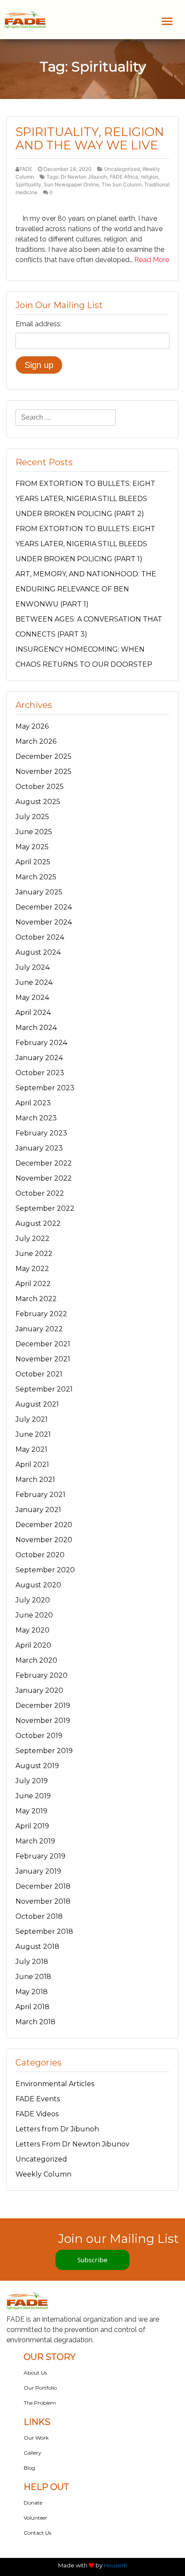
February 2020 (42, 1675)
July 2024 (32, 967)
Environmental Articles (55, 2084)
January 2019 (38, 1871)
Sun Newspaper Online (71, 184)
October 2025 (40, 787)
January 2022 (39, 1329)
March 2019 (35, 1841)
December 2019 (43, 1705)
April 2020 (33, 1645)
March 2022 (36, 1299)
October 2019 (39, 1736)
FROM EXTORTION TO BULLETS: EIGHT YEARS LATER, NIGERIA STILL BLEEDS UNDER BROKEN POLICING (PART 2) (85, 499)
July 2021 (32, 1419)
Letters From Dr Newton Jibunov (72, 2144)
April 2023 (33, 1103)
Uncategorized (122, 169)
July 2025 (32, 817)
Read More (152, 260)
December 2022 (44, 1163)
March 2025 (36, 877)
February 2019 (40, 1856)
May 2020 (32, 1630)
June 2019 (33, 1796)
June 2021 (33, 1434)
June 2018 (33, 1977)
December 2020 (44, 1525)
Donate (33, 2503)
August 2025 (38, 802)
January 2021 (38, 1510)
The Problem (40, 2403)
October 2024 (40, 937)
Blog (29, 2468)
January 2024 (39, 1058)
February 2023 (41, 1133)
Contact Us (37, 2533)
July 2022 (32, 1239)
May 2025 (32, 847)
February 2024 (41, 1043)
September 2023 (45, 1088)
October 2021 (39, 1374)
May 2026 (32, 726)
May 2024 (32, 997)
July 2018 (32, 1962)
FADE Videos (37, 2114)
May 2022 (32, 1269)
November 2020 (44, 1540)
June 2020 (34, 1615)
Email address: (39, 324)
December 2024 (44, 907)
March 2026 (36, 741)
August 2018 (37, 1947)
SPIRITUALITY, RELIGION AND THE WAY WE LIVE (90, 138)
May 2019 (31, 1811)
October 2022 (40, 1193)
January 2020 (39, 1690)
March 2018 (35, 2022)
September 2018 (44, 1931)
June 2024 (34, 982)
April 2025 (33, 862)
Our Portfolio (40, 2388)
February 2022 (41, 1314)
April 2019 (32, 1826)
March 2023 (36, 1118)
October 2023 (40, 1073)
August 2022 (38, 1223)
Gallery (32, 2453)
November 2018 (43, 1901)
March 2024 (36, 1028)
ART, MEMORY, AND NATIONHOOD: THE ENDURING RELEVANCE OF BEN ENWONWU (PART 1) (86, 589)
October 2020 (40, 1555)
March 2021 (35, 1480)
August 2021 (37, 1404)
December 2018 (43, 1886)
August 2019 (37, 1766)
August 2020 (38, 1585)
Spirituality (28, 184)
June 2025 (34, 832)
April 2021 (32, 1464)
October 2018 (39, 1916)
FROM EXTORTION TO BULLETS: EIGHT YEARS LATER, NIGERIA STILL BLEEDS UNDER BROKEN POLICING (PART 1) (85, 544)
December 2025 (43, 756)
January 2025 (39, 892)
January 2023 (39, 1148)
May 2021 (31, 1449)
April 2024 (33, 1013)
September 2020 (45, 1570)
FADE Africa (124, 177)
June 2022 (34, 1254)
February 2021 (40, 1495)
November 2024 (44, 922)
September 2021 (44, 1389)
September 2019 (44, 1751)
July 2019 (32, 1781)
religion (150, 177)
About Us (35, 2373)
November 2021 (43, 1359)
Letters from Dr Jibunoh (57, 2129)
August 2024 (38, 952)
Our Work (36, 2438)
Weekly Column (43, 2174)
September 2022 (45, 1208)
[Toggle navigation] (167, 21)
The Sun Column (122, 184)
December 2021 (43, 1344)
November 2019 (43, 1721)
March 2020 (36, 1660)
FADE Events (38, 2099)
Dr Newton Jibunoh (84, 177)
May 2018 (32, 1992)
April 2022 (33, 1284)
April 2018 (32, 2007)
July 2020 (33, 1600)
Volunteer (35, 2518)
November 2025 (43, 772)
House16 (115, 2565)
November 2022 (44, 1178)
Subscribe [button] (92, 2260)
